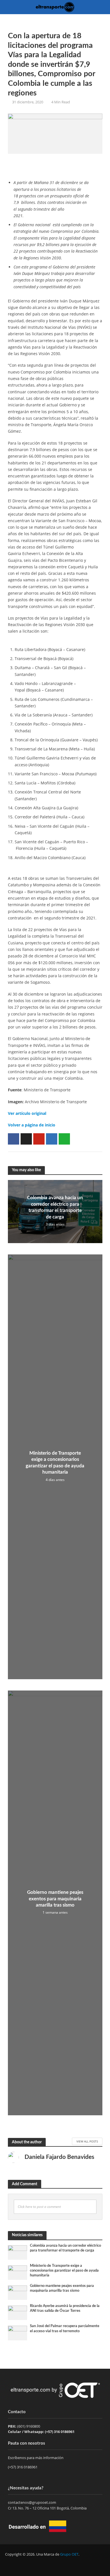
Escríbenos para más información (36, 2458)
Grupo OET (69, 2554)
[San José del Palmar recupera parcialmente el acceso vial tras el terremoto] (18, 2333)
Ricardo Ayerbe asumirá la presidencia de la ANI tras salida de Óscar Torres (65, 2308)
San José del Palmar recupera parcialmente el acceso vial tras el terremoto (65, 2328)
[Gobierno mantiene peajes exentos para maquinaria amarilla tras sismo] (18, 2292)
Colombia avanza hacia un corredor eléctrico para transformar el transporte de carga (55, 1207)
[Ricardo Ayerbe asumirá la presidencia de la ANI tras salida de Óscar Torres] (18, 2313)
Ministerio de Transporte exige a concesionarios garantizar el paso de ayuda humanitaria (55, 1463)
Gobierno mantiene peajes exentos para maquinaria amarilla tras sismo (55, 1899)
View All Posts (87, 2141)
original (39, 1113)
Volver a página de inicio (32, 1125)
